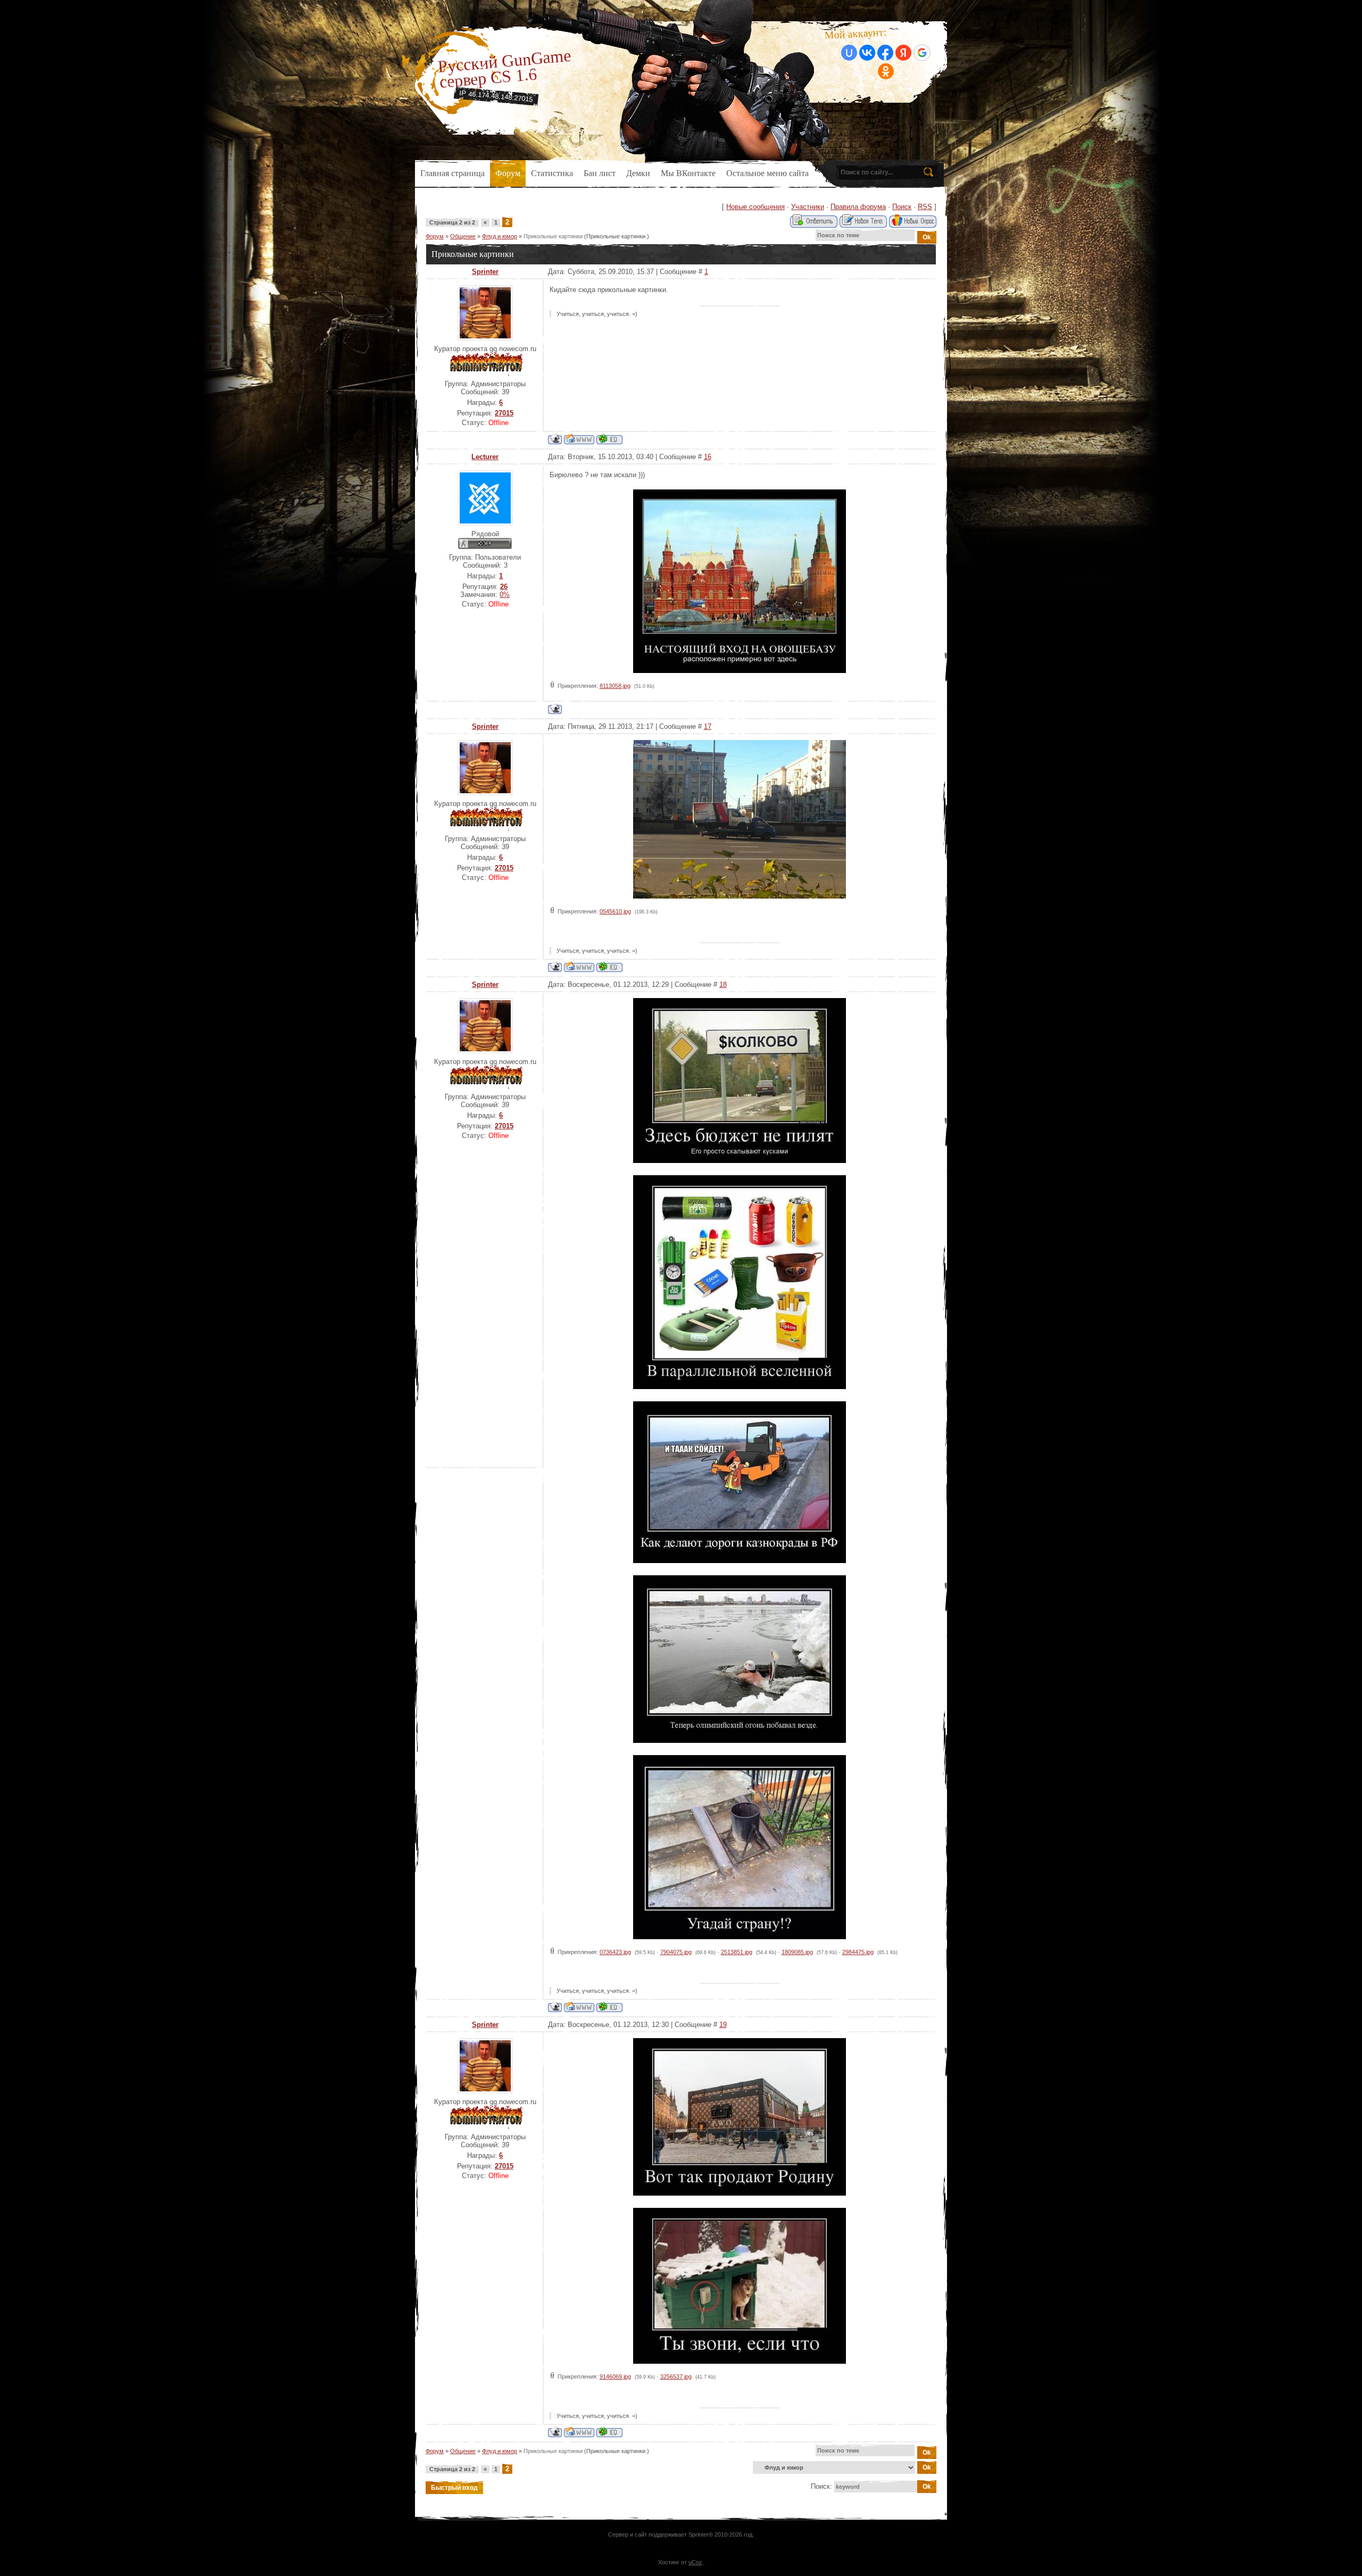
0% (505, 595)
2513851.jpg (737, 1952)
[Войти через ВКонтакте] (867, 53)
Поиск (902, 207)
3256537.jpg (676, 2376)
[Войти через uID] (849, 53)
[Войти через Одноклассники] (886, 71)
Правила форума (858, 207)
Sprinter (485, 272)
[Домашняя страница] (579, 439)
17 (708, 726)
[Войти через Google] (922, 53)
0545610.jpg (615, 911)
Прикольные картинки (553, 236)
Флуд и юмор (500, 236)
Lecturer (485, 457)
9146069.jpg (615, 2376)
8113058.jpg (615, 686)
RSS (925, 207)
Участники (808, 207)
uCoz (695, 2562)
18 (723, 984)
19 (723, 2025)
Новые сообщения (755, 207)
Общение (463, 236)
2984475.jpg (858, 1952)
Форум (435, 236)
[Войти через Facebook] (885, 53)
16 (708, 457)
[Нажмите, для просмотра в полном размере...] (740, 671)
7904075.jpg (676, 1952)
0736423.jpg (615, 1952)
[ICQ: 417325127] (609, 439)
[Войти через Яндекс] (903, 53)
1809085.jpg (797, 1952)
